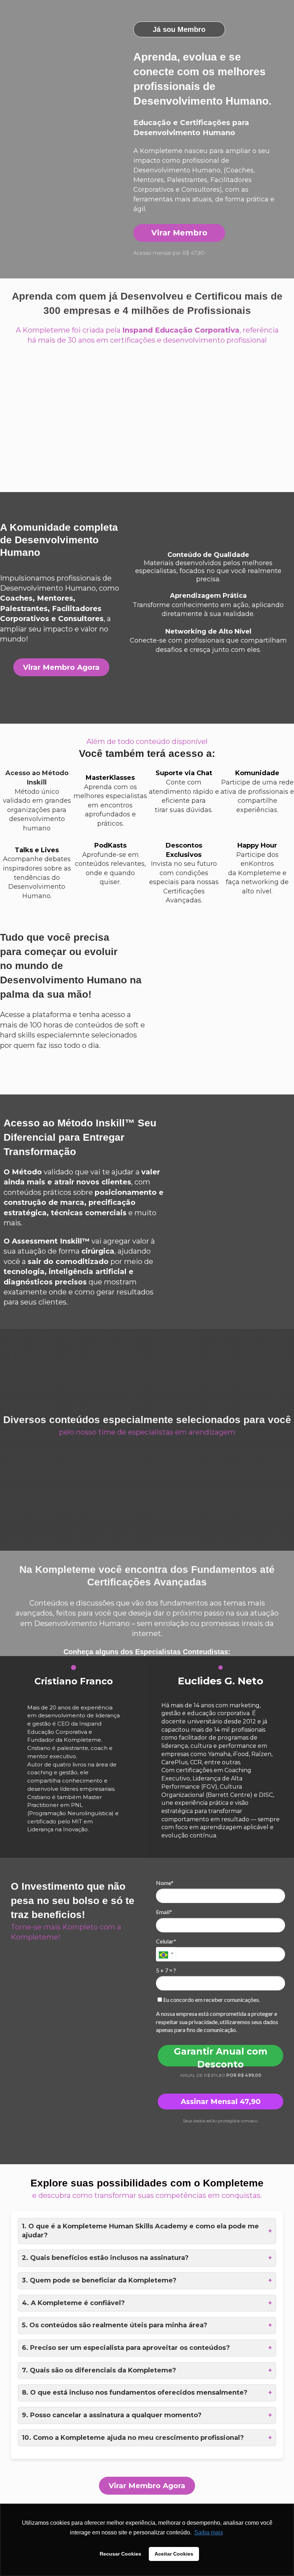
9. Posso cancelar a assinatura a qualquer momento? (147, 2415)
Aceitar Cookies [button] (174, 2554)
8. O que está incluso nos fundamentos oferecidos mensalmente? (147, 2393)
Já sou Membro (179, 29)
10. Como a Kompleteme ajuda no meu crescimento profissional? (147, 2438)
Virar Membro (179, 233)
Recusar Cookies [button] (120, 2554)
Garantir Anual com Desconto (221, 2056)
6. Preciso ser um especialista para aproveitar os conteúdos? (147, 2348)
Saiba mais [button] (209, 2532)
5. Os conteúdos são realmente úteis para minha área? (147, 2325)
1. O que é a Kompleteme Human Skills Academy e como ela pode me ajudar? (147, 2231)
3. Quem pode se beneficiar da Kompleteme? (147, 2280)
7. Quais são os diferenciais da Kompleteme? (147, 2370)
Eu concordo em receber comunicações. (211, 2000)
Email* (164, 1912)
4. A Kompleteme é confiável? (147, 2303)
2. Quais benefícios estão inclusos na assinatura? (147, 2258)
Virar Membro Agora (61, 667)
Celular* (166, 1941)
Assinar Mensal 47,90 (221, 2102)
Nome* (165, 1883)
